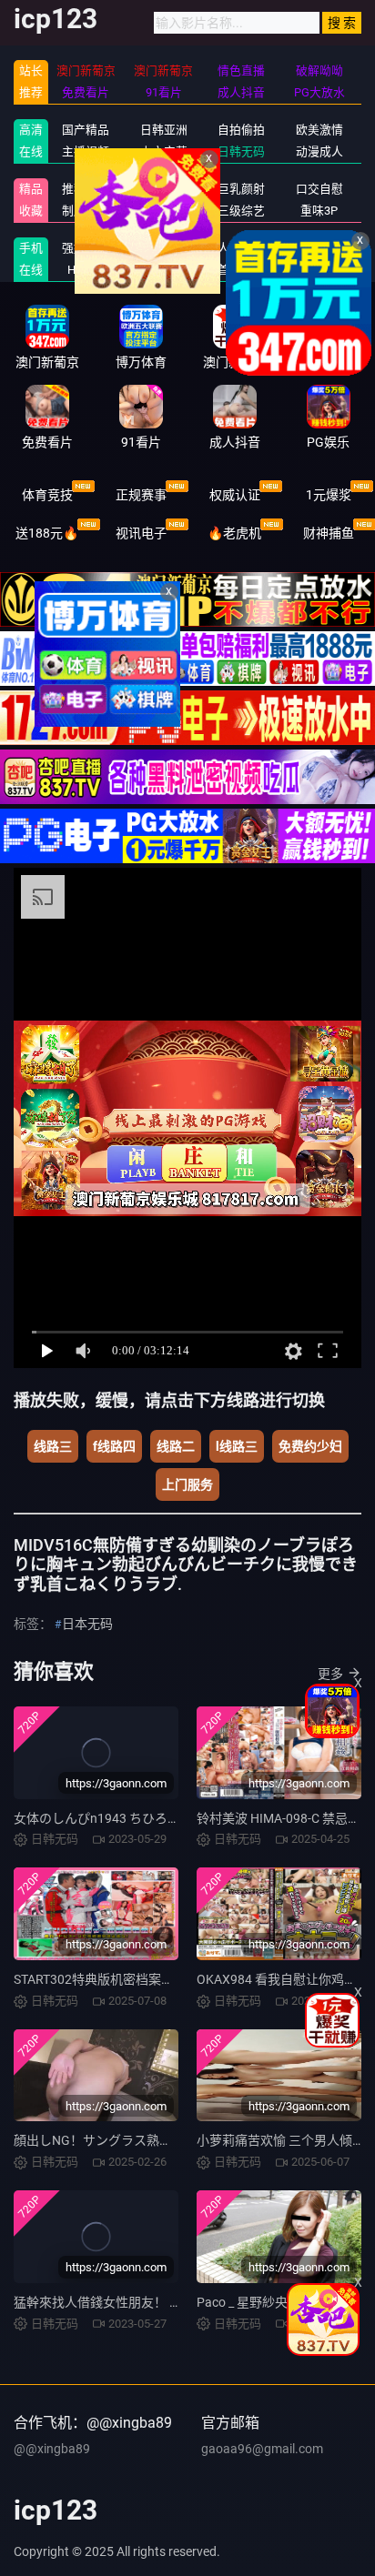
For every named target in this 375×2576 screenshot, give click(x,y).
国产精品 (86, 130)
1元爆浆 (329, 495)
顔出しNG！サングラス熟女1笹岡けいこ (128, 2140)
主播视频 (86, 151)
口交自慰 (319, 189)
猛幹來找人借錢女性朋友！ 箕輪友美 (117, 2302)
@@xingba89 (52, 2449)
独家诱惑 (164, 270)
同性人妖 (164, 189)
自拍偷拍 (241, 130)
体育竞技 (47, 495)
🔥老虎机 (234, 533)
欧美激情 (319, 130)
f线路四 (114, 1446)
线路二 (176, 1446)
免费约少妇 (310, 1446)
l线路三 (237, 1446)
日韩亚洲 (164, 130)
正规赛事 (141, 495)
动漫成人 (319, 151)
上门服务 (187, 1484)
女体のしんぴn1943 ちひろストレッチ (122, 1818)
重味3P (319, 211)
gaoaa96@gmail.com (262, 2449)
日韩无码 (241, 151)
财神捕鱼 (329, 533)
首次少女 (241, 270)
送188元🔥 (47, 533)
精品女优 (164, 248)
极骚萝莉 (319, 248)
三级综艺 (241, 211)
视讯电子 (141, 533)
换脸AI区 (163, 211)
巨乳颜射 (241, 189)
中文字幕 (164, 151)
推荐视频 (86, 189)
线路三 (53, 1446)
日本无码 (87, 1624)
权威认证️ (235, 495)
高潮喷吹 (319, 270)
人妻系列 (241, 248)
